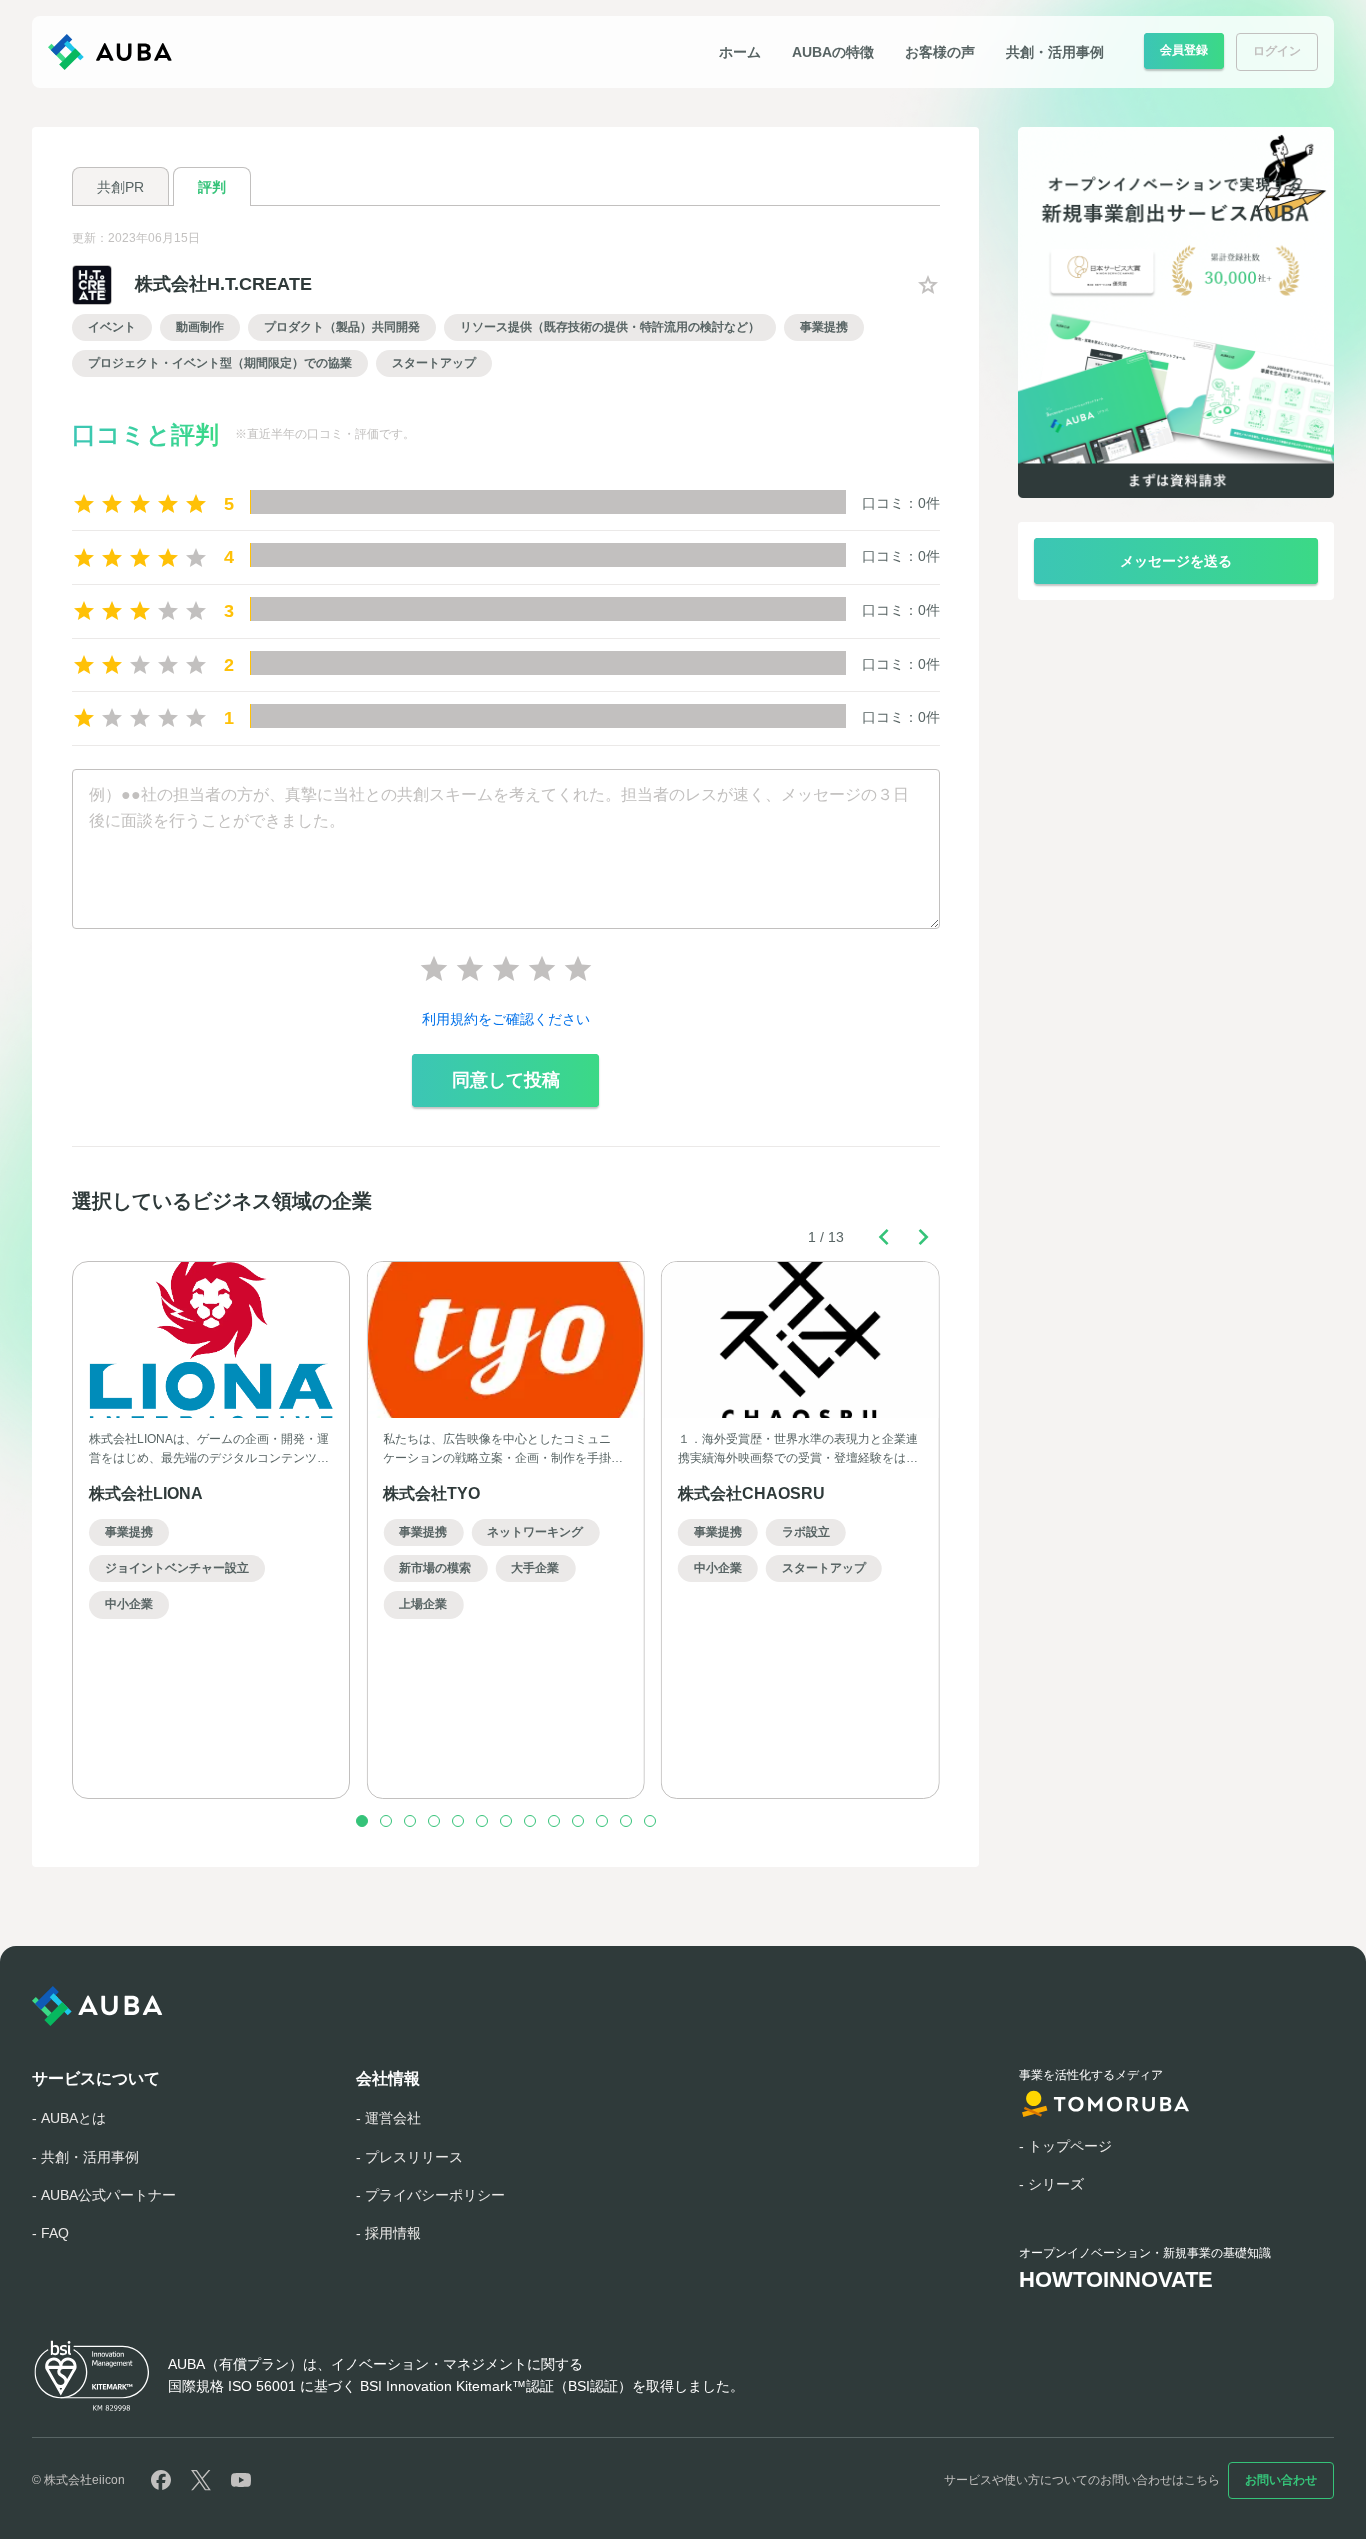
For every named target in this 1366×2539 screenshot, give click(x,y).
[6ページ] (482, 1821)
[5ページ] (458, 1821)
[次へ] (924, 1237)
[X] (201, 2480)
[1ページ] (362, 1821)
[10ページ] (578, 1821)
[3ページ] (410, 1821)
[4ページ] (434, 1821)
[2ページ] (386, 1821)
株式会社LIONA (146, 1493)
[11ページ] (602, 1821)
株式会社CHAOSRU (751, 1493)
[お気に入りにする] (928, 285)
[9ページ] (554, 1821)
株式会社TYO (431, 1493)
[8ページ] (530, 1821)
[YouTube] (241, 2480)
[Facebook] (161, 2480)
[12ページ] (626, 1821)
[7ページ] (506, 1821)
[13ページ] (650, 1821)
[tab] (120, 186)
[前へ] (884, 1237)
